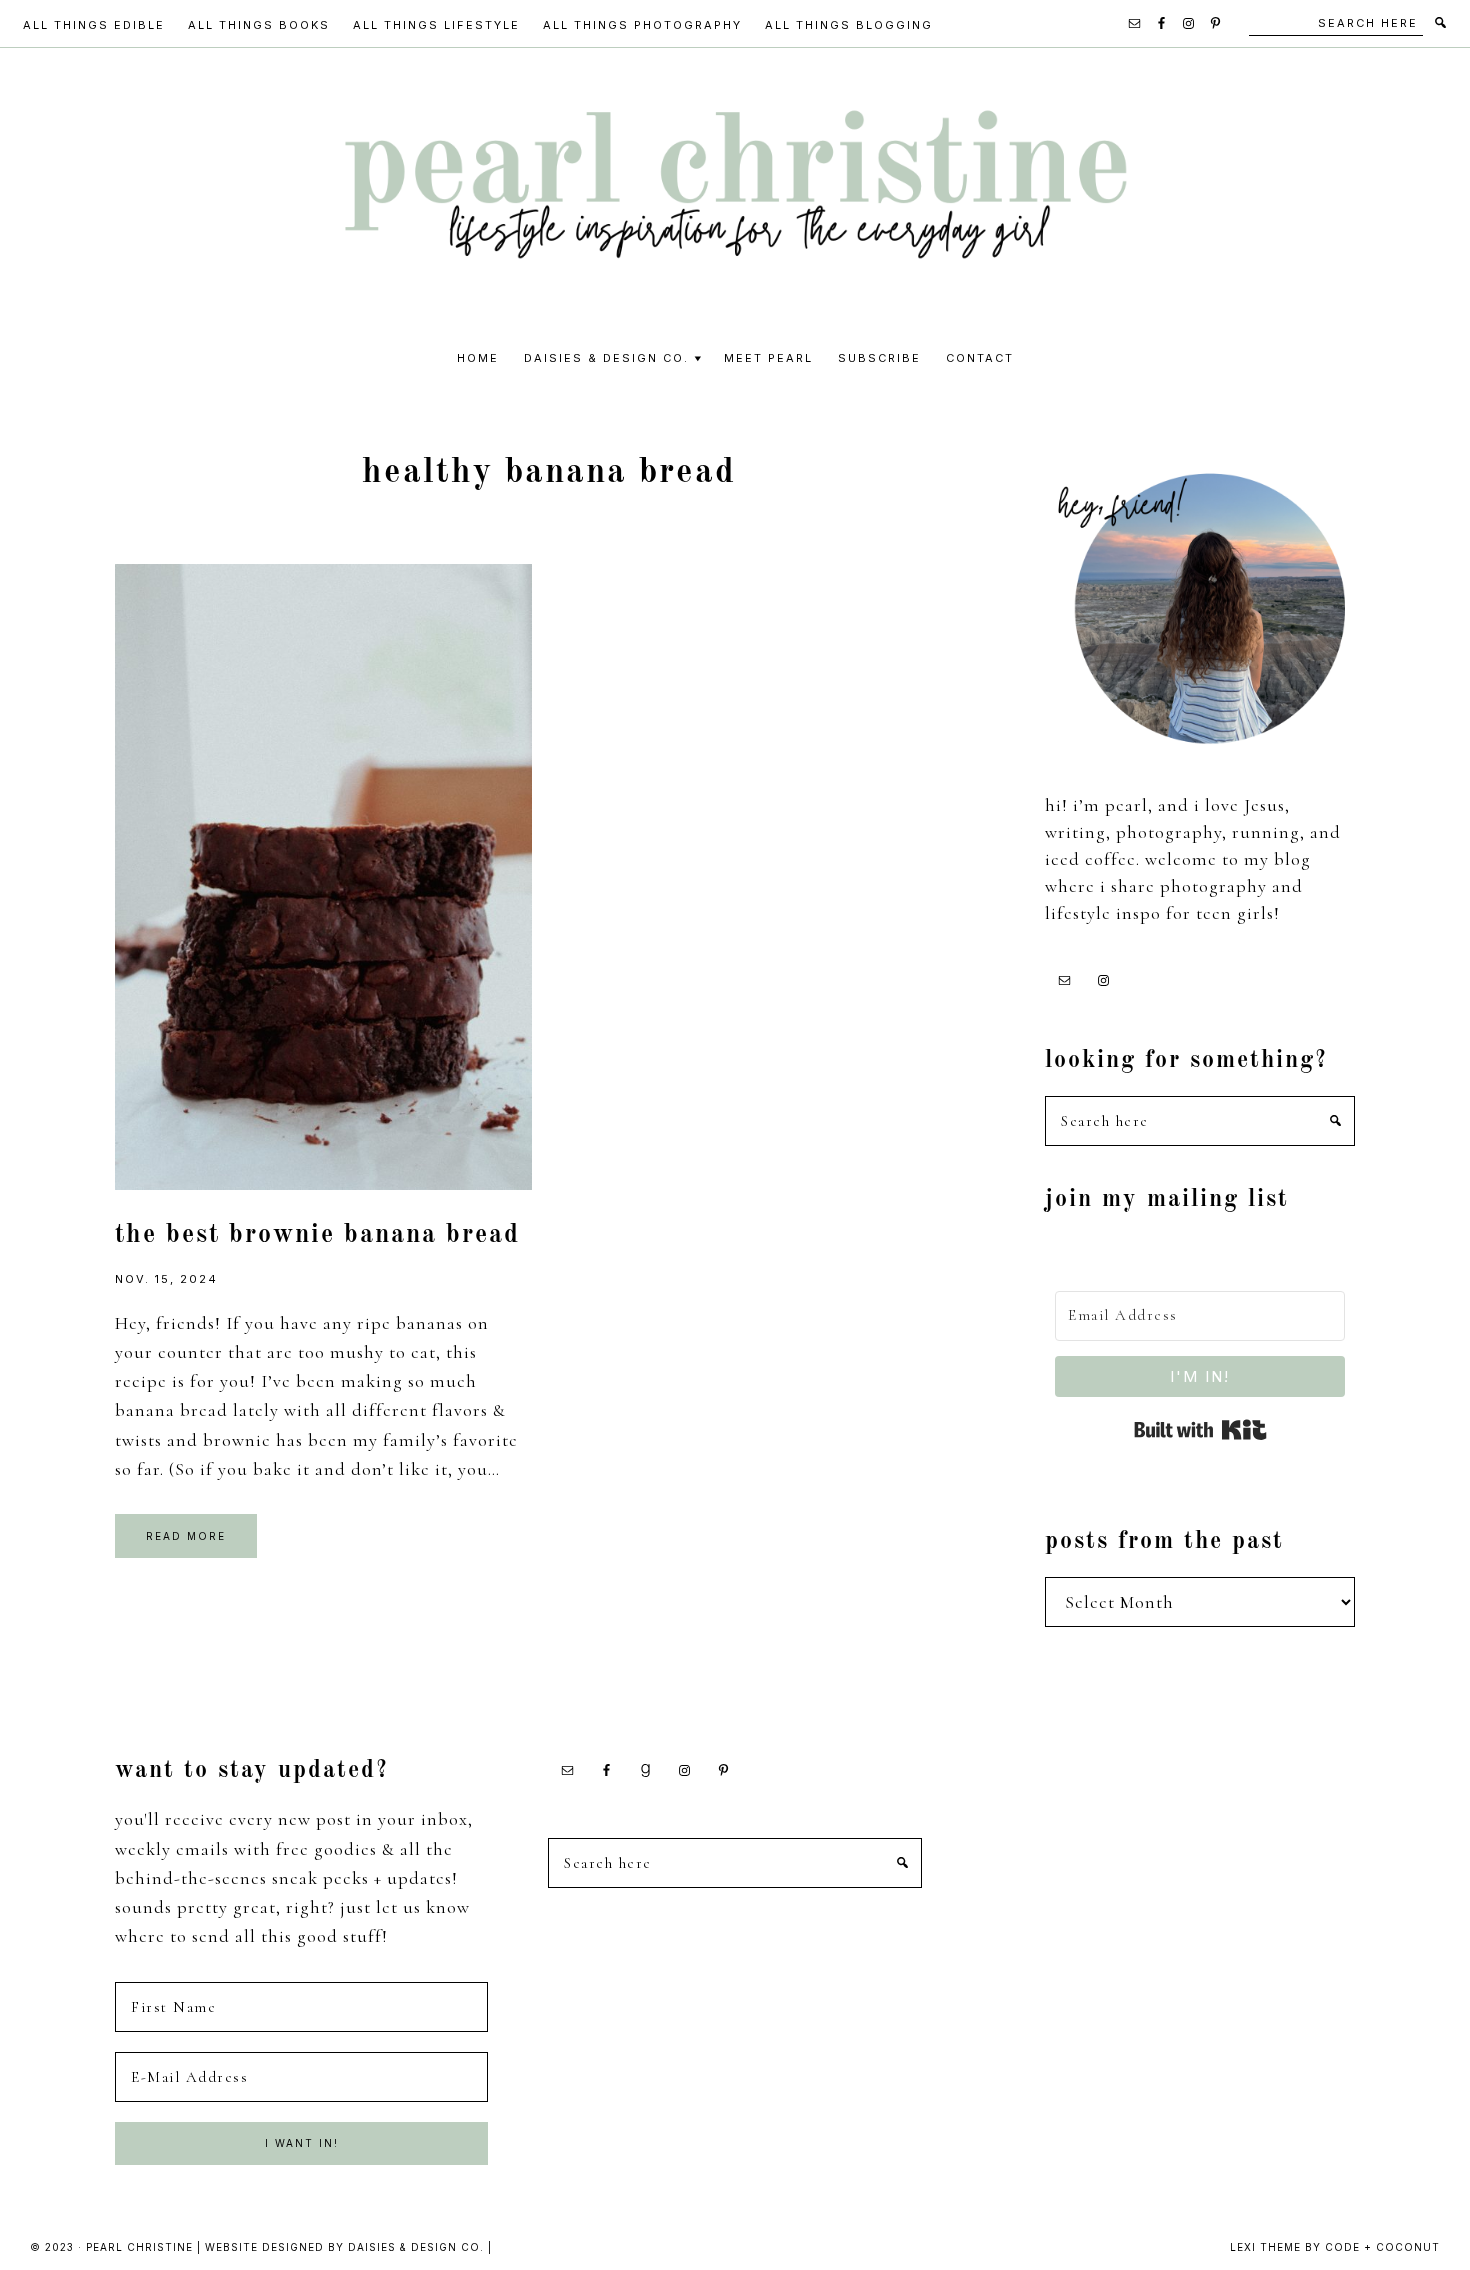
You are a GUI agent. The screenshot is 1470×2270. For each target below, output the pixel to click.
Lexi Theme (1265, 2247)
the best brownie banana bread (317, 1235)
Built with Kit (1200, 1430)
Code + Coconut (1382, 2247)
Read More (186, 1536)
